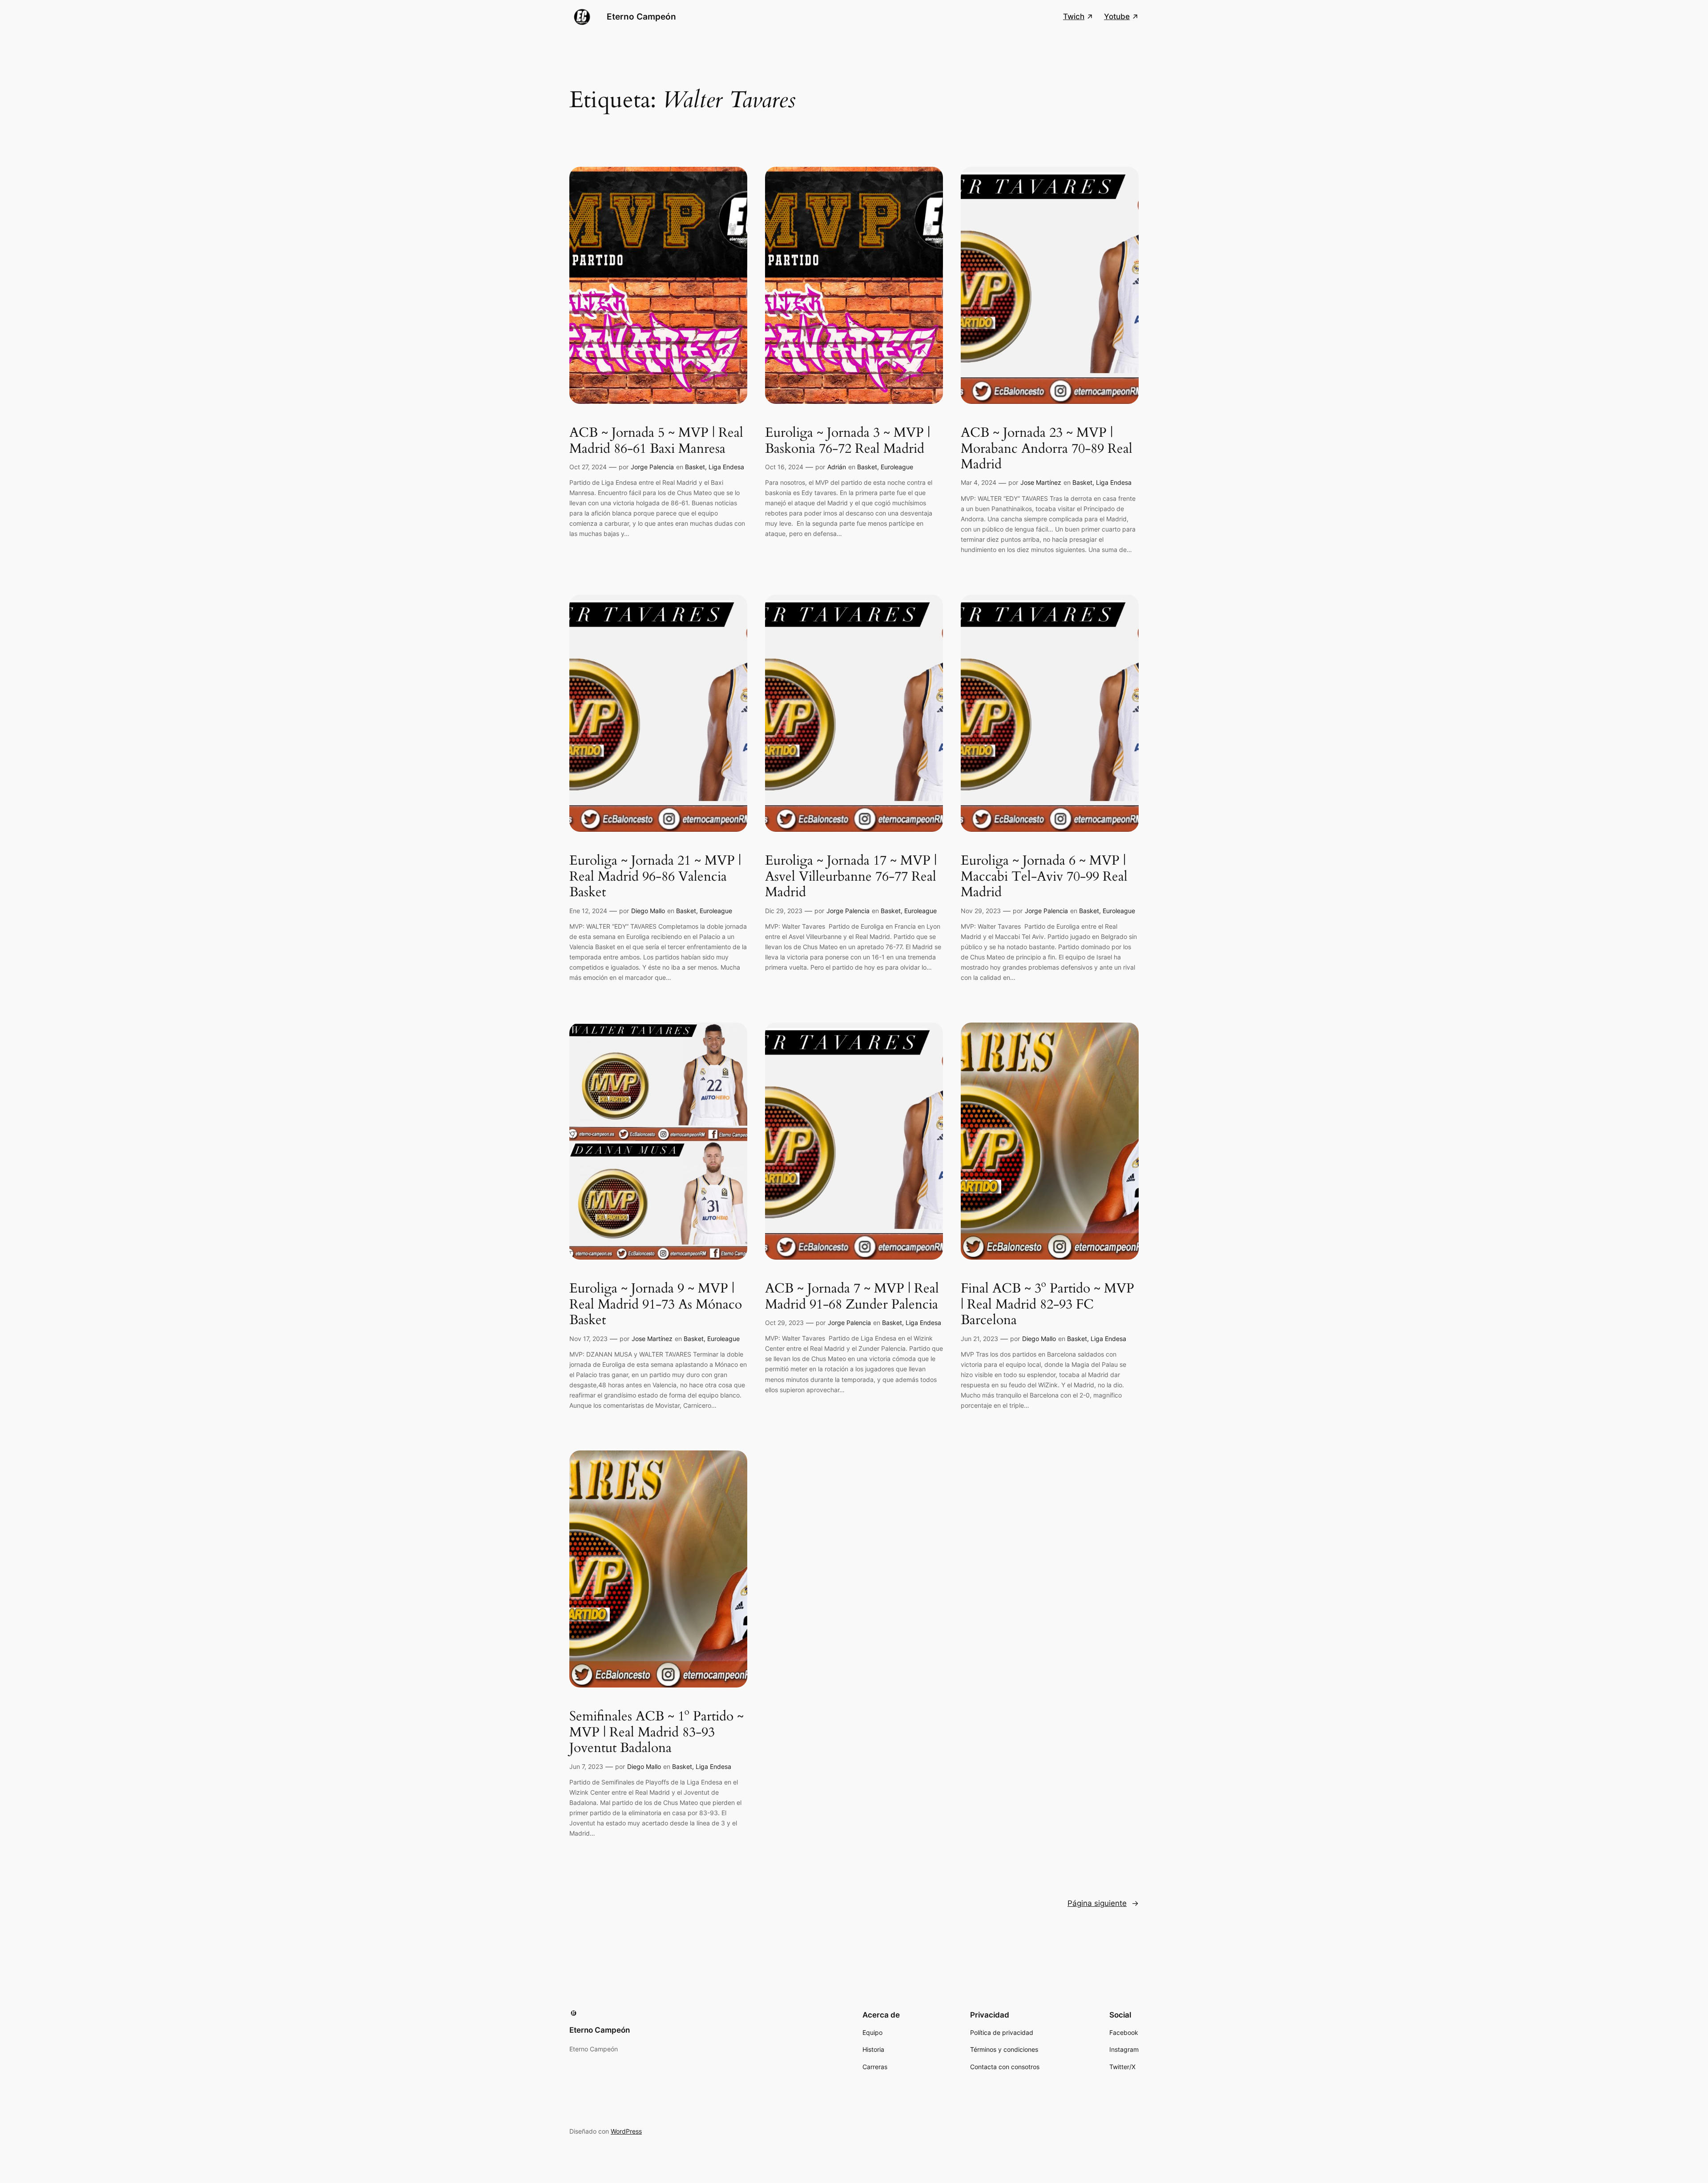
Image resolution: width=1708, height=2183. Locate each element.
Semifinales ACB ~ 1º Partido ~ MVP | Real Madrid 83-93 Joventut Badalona (657, 1733)
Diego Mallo (648, 911)
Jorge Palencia (652, 467)
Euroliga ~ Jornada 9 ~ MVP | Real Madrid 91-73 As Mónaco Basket (656, 1305)
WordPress (626, 2131)
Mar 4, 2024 (979, 482)
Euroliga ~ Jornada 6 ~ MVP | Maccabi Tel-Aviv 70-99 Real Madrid (1044, 877)
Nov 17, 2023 (588, 1339)
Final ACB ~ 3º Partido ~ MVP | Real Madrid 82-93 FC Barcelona (1047, 1305)
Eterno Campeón (641, 16)
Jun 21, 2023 (979, 1339)
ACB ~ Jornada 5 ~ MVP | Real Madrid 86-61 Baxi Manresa (656, 441)
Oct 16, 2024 (784, 467)
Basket (695, 467)
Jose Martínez (1041, 482)
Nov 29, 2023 (981, 911)
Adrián (837, 467)
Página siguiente (1103, 1903)
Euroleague (897, 467)
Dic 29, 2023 (784, 911)
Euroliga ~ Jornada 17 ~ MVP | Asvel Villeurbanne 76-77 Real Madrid (851, 877)
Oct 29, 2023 (784, 1323)
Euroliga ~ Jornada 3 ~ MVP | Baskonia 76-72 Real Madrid (848, 441)
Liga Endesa (726, 467)
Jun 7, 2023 (586, 1766)
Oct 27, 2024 (588, 467)
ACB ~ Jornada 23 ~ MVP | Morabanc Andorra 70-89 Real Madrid (1047, 449)
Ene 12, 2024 (588, 911)
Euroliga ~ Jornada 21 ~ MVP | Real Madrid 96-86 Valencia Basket (655, 877)
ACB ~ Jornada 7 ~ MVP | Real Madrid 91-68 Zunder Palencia (852, 1297)
